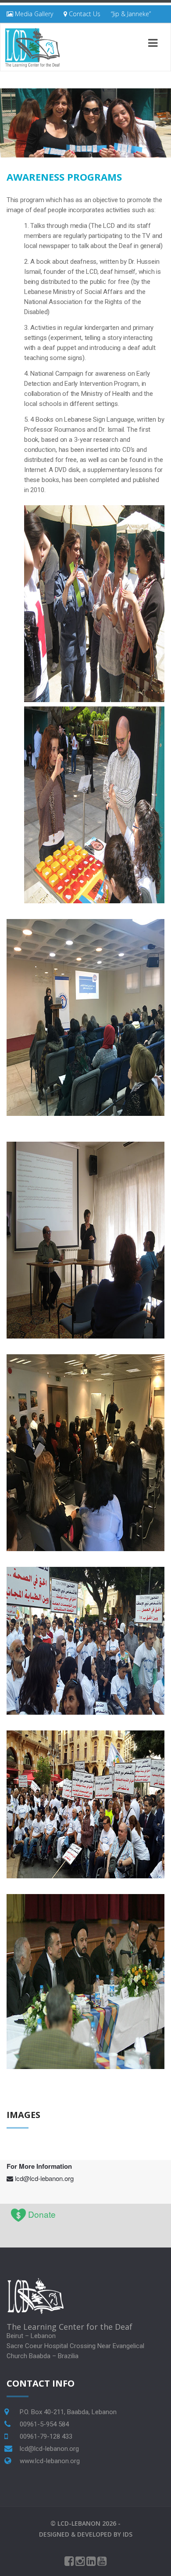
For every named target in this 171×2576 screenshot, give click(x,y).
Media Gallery (33, 14)
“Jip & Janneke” (131, 14)
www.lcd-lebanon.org (50, 2461)
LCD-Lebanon (79, 2523)
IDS (128, 2534)
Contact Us (84, 14)
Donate (42, 2214)
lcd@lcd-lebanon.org (44, 2178)
